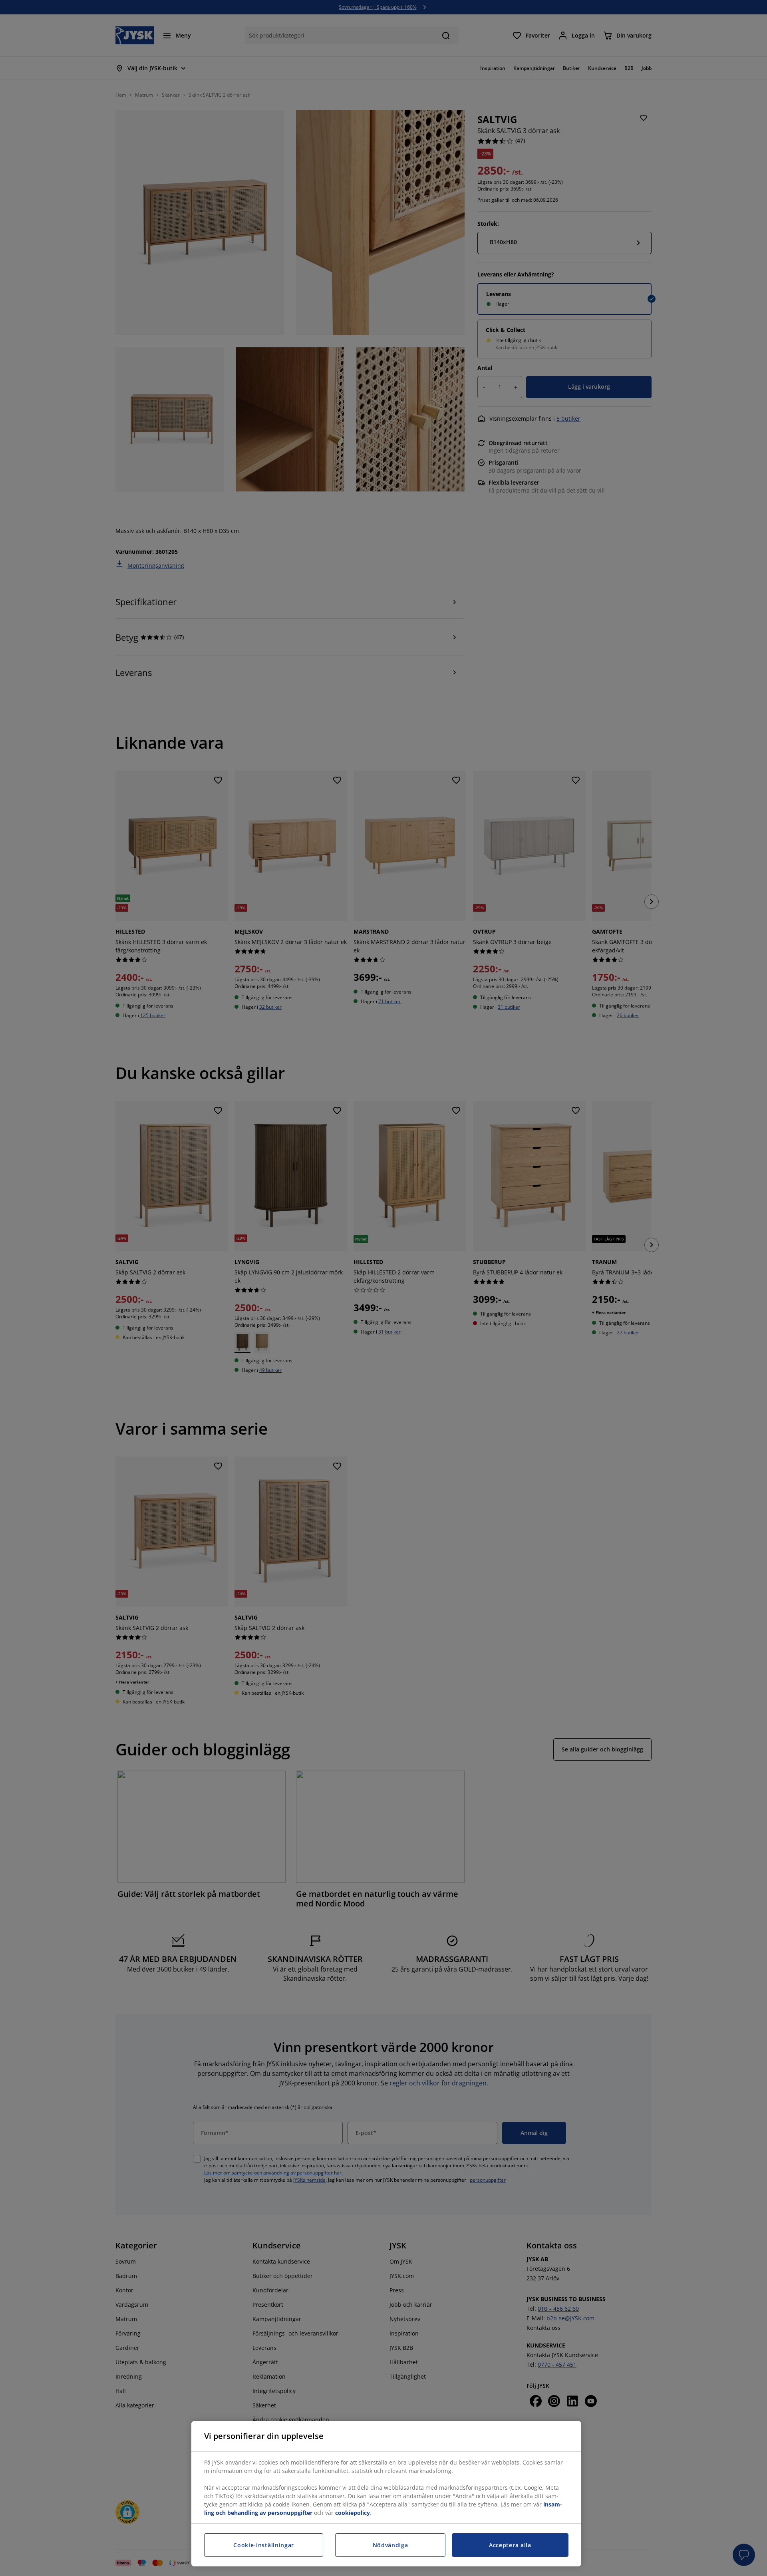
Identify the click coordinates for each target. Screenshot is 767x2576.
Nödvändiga (390, 2545)
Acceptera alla (510, 2545)
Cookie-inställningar (264, 2545)
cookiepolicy (353, 2513)
